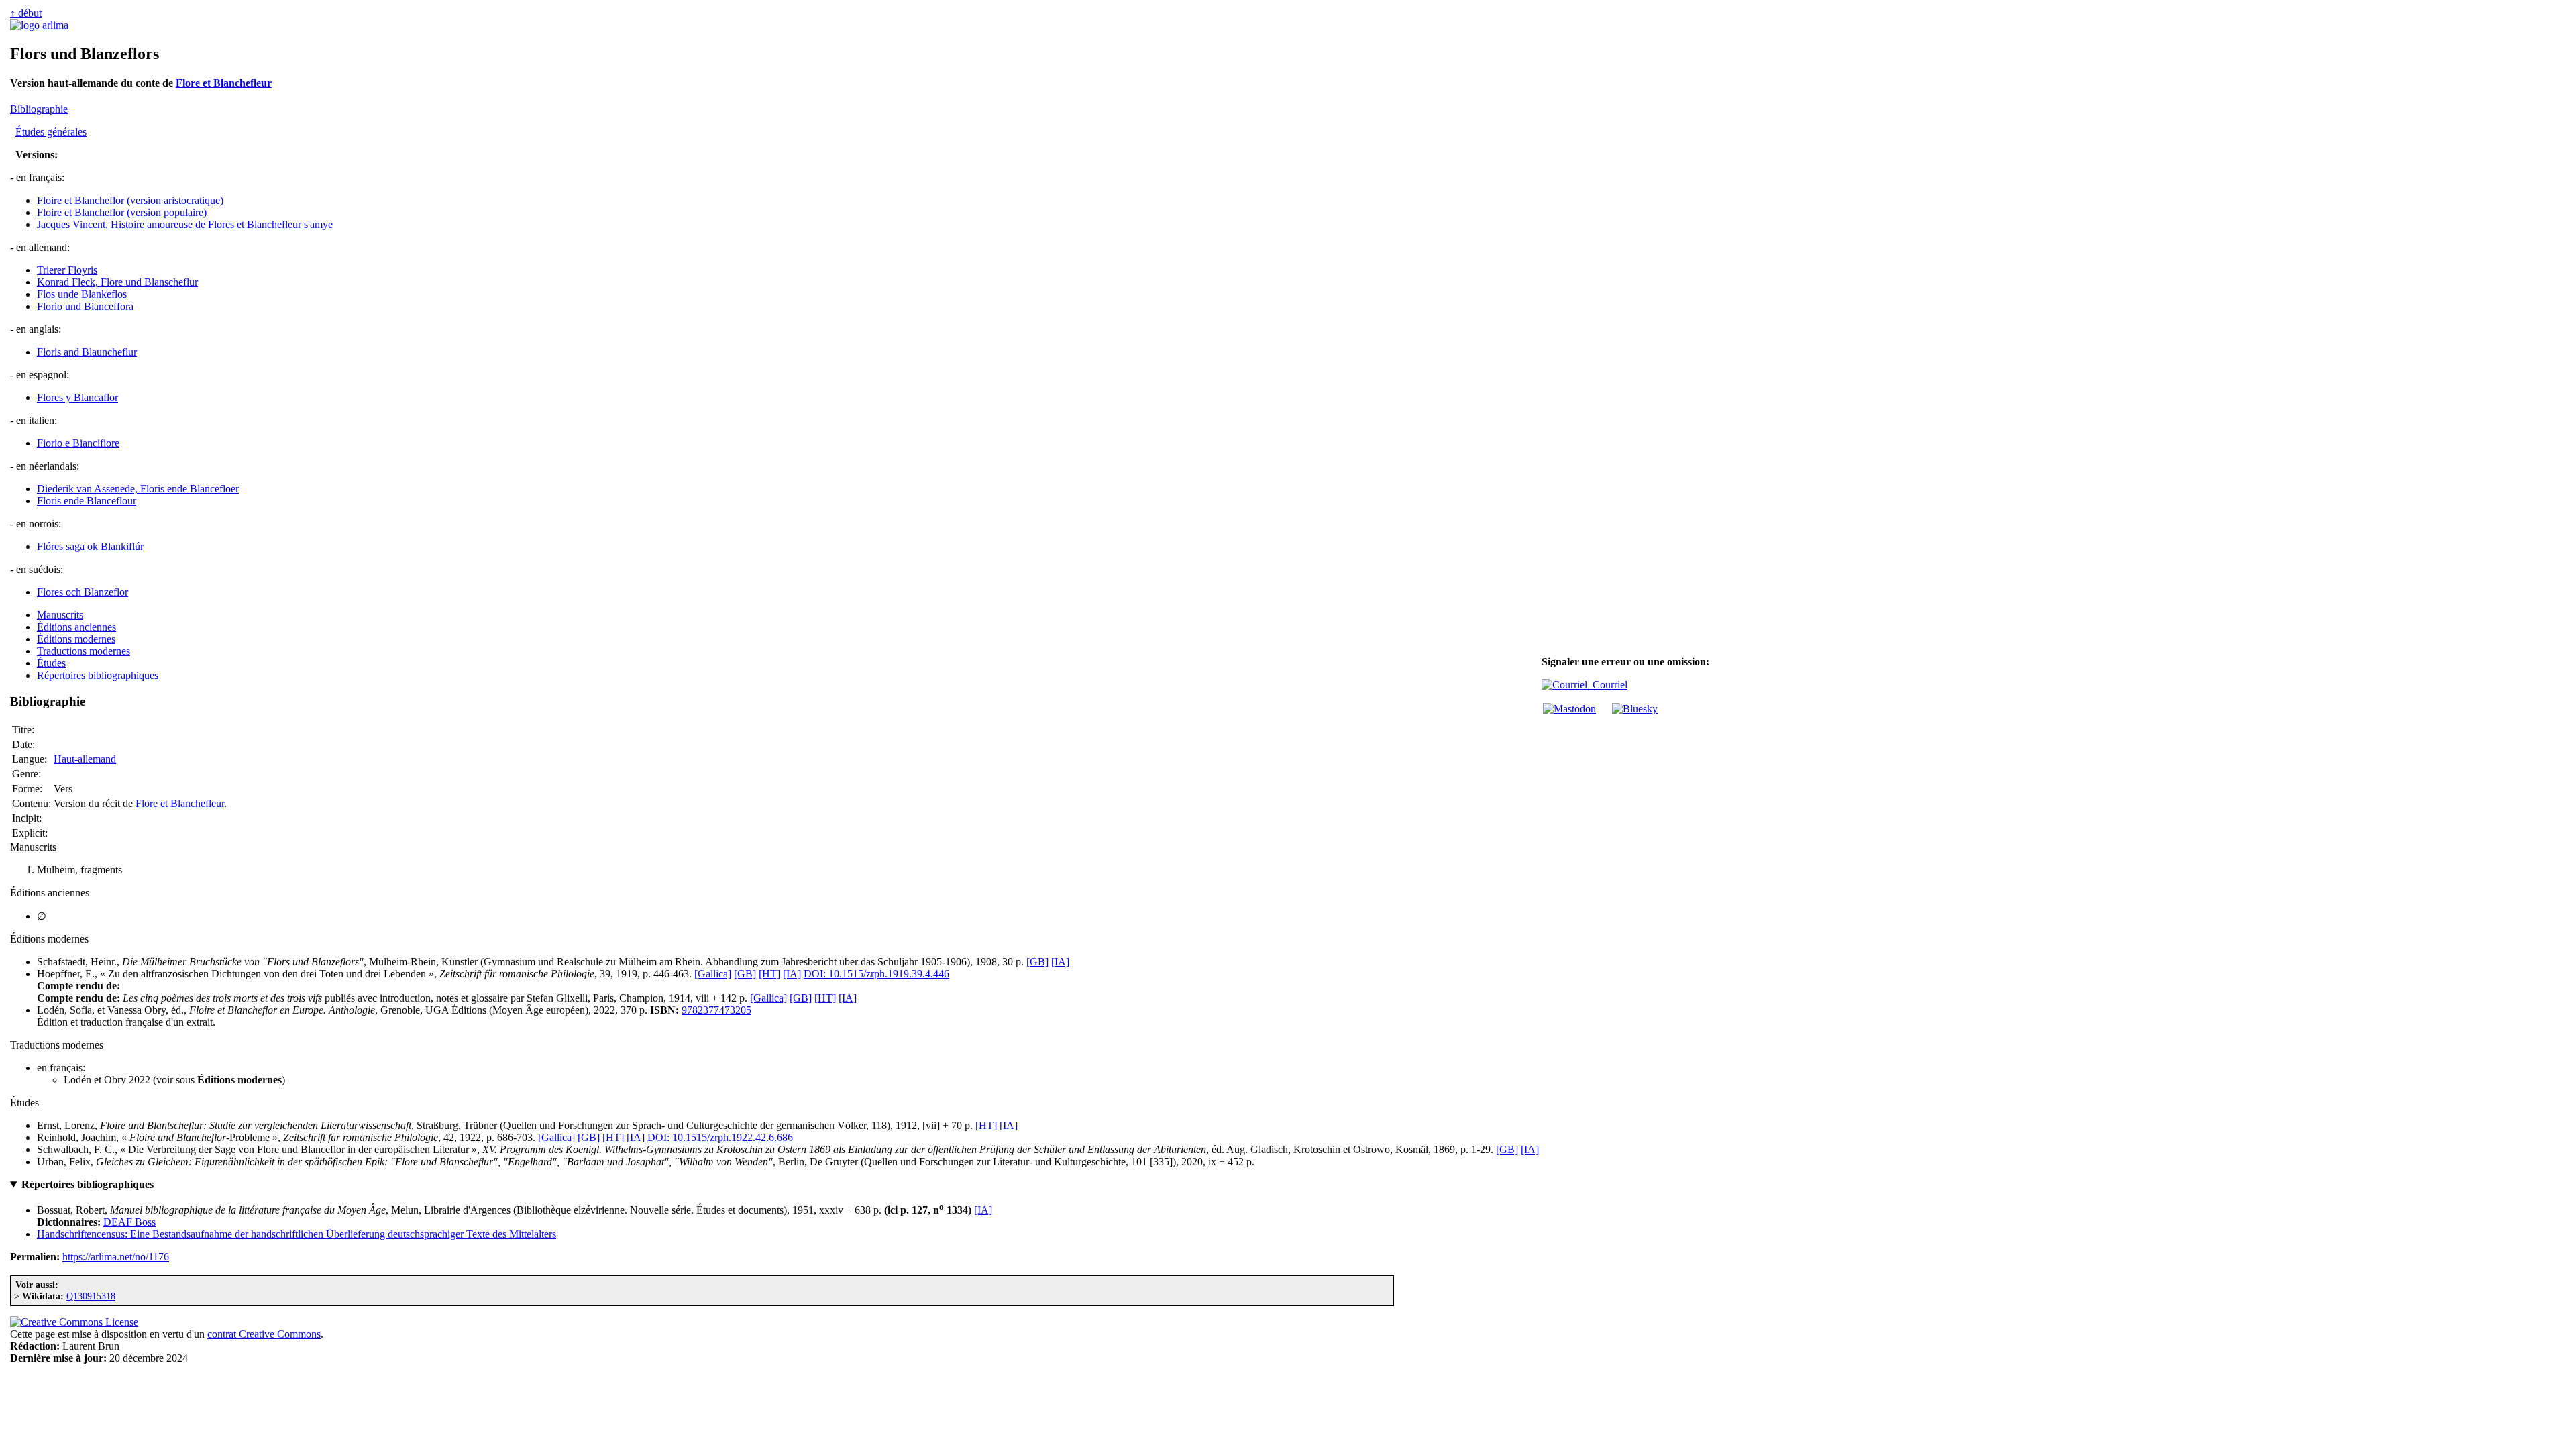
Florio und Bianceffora (85, 306)
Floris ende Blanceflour (87, 501)
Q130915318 (91, 1296)
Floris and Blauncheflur (87, 352)
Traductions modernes (84, 651)
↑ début (26, 13)
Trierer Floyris (67, 270)
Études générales (51, 132)
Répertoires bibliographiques (98, 675)
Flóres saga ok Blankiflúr (90, 546)
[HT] (769, 974)
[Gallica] (713, 974)
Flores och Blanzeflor (83, 592)
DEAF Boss (129, 1222)
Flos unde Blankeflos (82, 294)
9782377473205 (716, 1010)
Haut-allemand (85, 759)
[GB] (1037, 962)
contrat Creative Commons (264, 1334)
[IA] (1060, 962)
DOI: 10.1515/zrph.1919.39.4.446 (876, 974)
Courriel (1607, 685)
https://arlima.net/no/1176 (116, 1257)
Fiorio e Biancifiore (78, 443)
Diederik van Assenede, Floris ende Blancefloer (138, 489)
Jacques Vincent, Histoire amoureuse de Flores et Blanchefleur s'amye (185, 224)
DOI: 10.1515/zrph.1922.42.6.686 (720, 1137)
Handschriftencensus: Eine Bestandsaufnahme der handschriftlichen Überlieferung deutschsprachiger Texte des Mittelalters (297, 1234)
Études (51, 663)
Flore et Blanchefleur (224, 83)
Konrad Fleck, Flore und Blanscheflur (117, 282)
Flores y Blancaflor (77, 397)
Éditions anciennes (76, 627)
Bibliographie (39, 109)
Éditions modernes (76, 639)
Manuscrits (60, 615)
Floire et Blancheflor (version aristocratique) (130, 200)
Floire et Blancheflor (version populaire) (122, 212)
